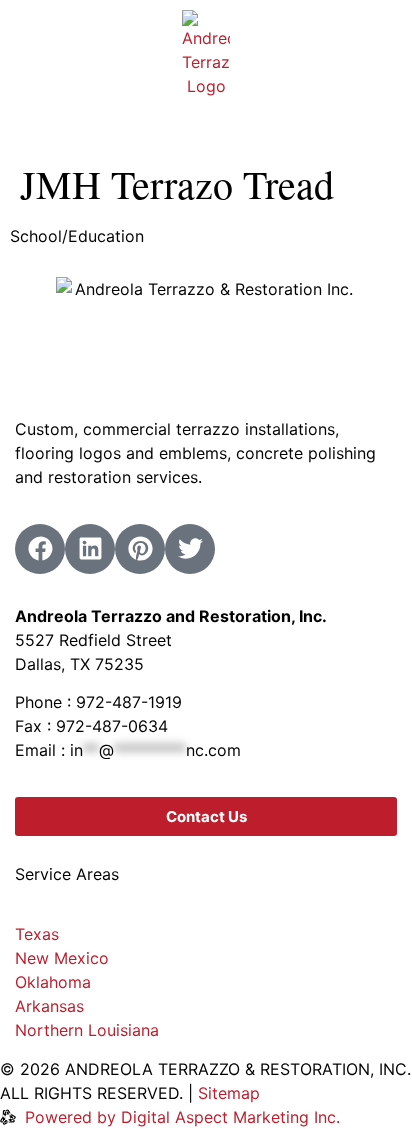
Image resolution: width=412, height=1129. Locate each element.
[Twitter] (190, 549)
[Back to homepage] (206, 54)
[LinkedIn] (90, 549)
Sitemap (229, 1093)
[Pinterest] (140, 549)
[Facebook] (40, 549)
